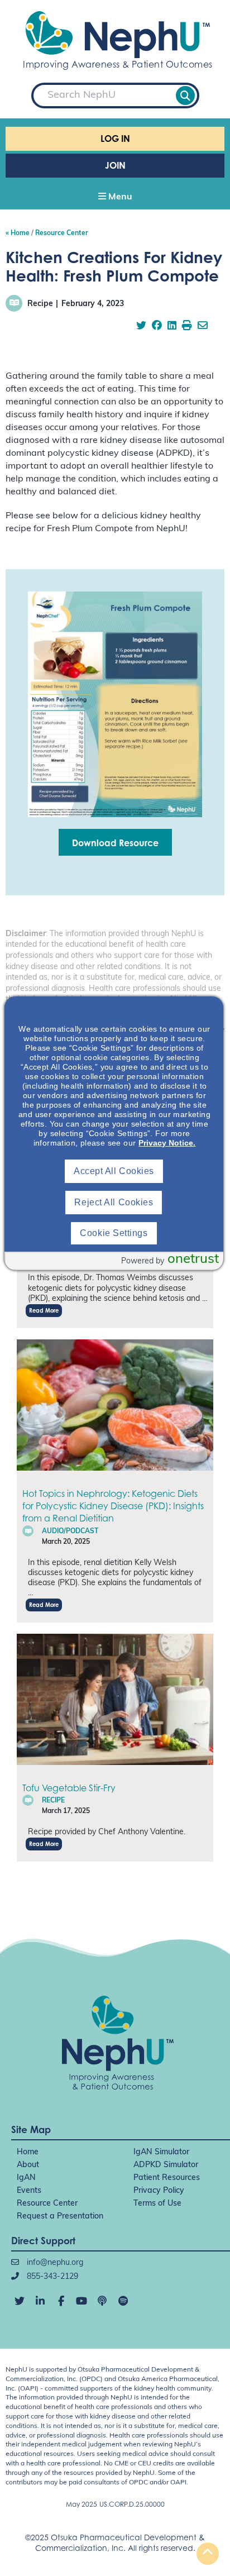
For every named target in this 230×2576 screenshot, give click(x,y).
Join (115, 165)
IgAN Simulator (161, 2152)
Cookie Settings (114, 1233)
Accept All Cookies (114, 1171)
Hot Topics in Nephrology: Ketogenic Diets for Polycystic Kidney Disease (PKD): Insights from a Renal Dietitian (113, 1506)
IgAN (26, 2178)
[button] (115, 198)
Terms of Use (157, 2204)
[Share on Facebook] (157, 327)
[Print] (187, 327)
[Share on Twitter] (141, 327)
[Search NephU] (185, 96)
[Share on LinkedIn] (172, 327)
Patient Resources (167, 2178)
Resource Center (47, 2204)
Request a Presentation (60, 2217)
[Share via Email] (203, 327)
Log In (115, 139)
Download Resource (115, 843)
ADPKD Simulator (166, 2165)
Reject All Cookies (114, 1202)
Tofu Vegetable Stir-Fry (69, 1788)
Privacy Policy (159, 2191)
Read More (44, 1310)
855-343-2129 (51, 2277)
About (28, 2165)
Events (29, 2191)
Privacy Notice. (167, 1143)
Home (28, 2152)
